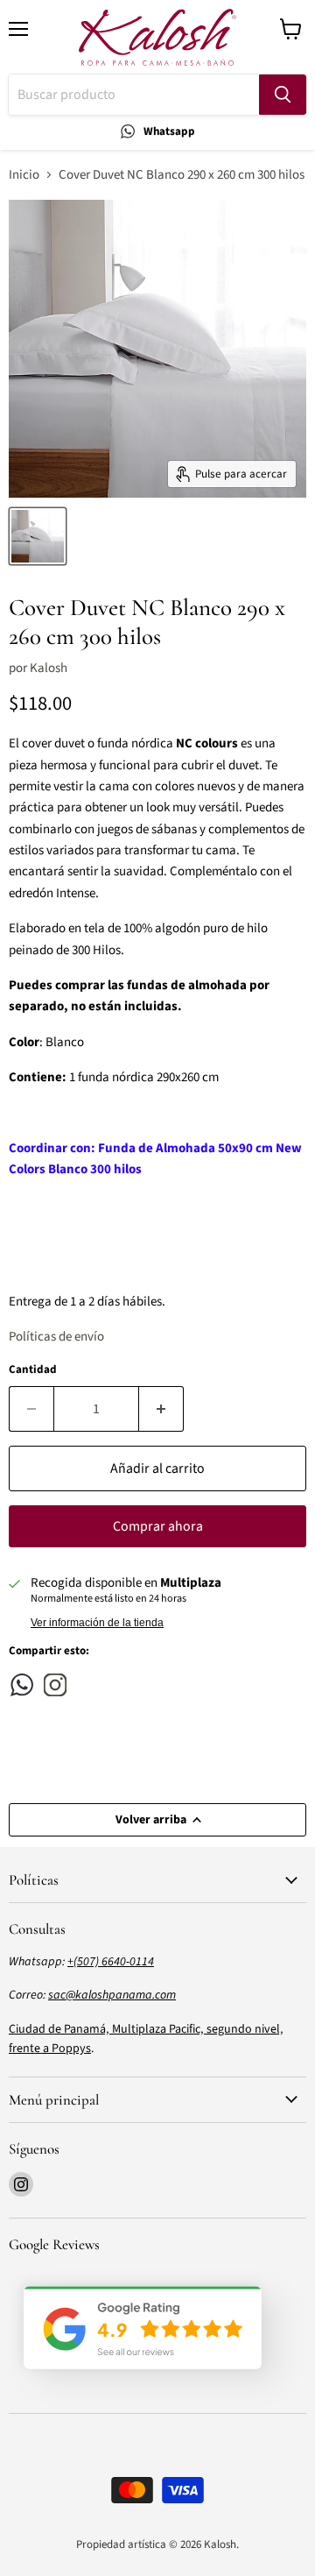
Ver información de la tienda (97, 1623)
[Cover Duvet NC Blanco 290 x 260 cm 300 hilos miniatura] (38, 536)
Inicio (24, 175)
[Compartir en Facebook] (22, 1685)
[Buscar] (283, 95)
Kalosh (49, 668)
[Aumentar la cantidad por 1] (161, 1409)
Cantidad (33, 1370)
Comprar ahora (158, 1526)
